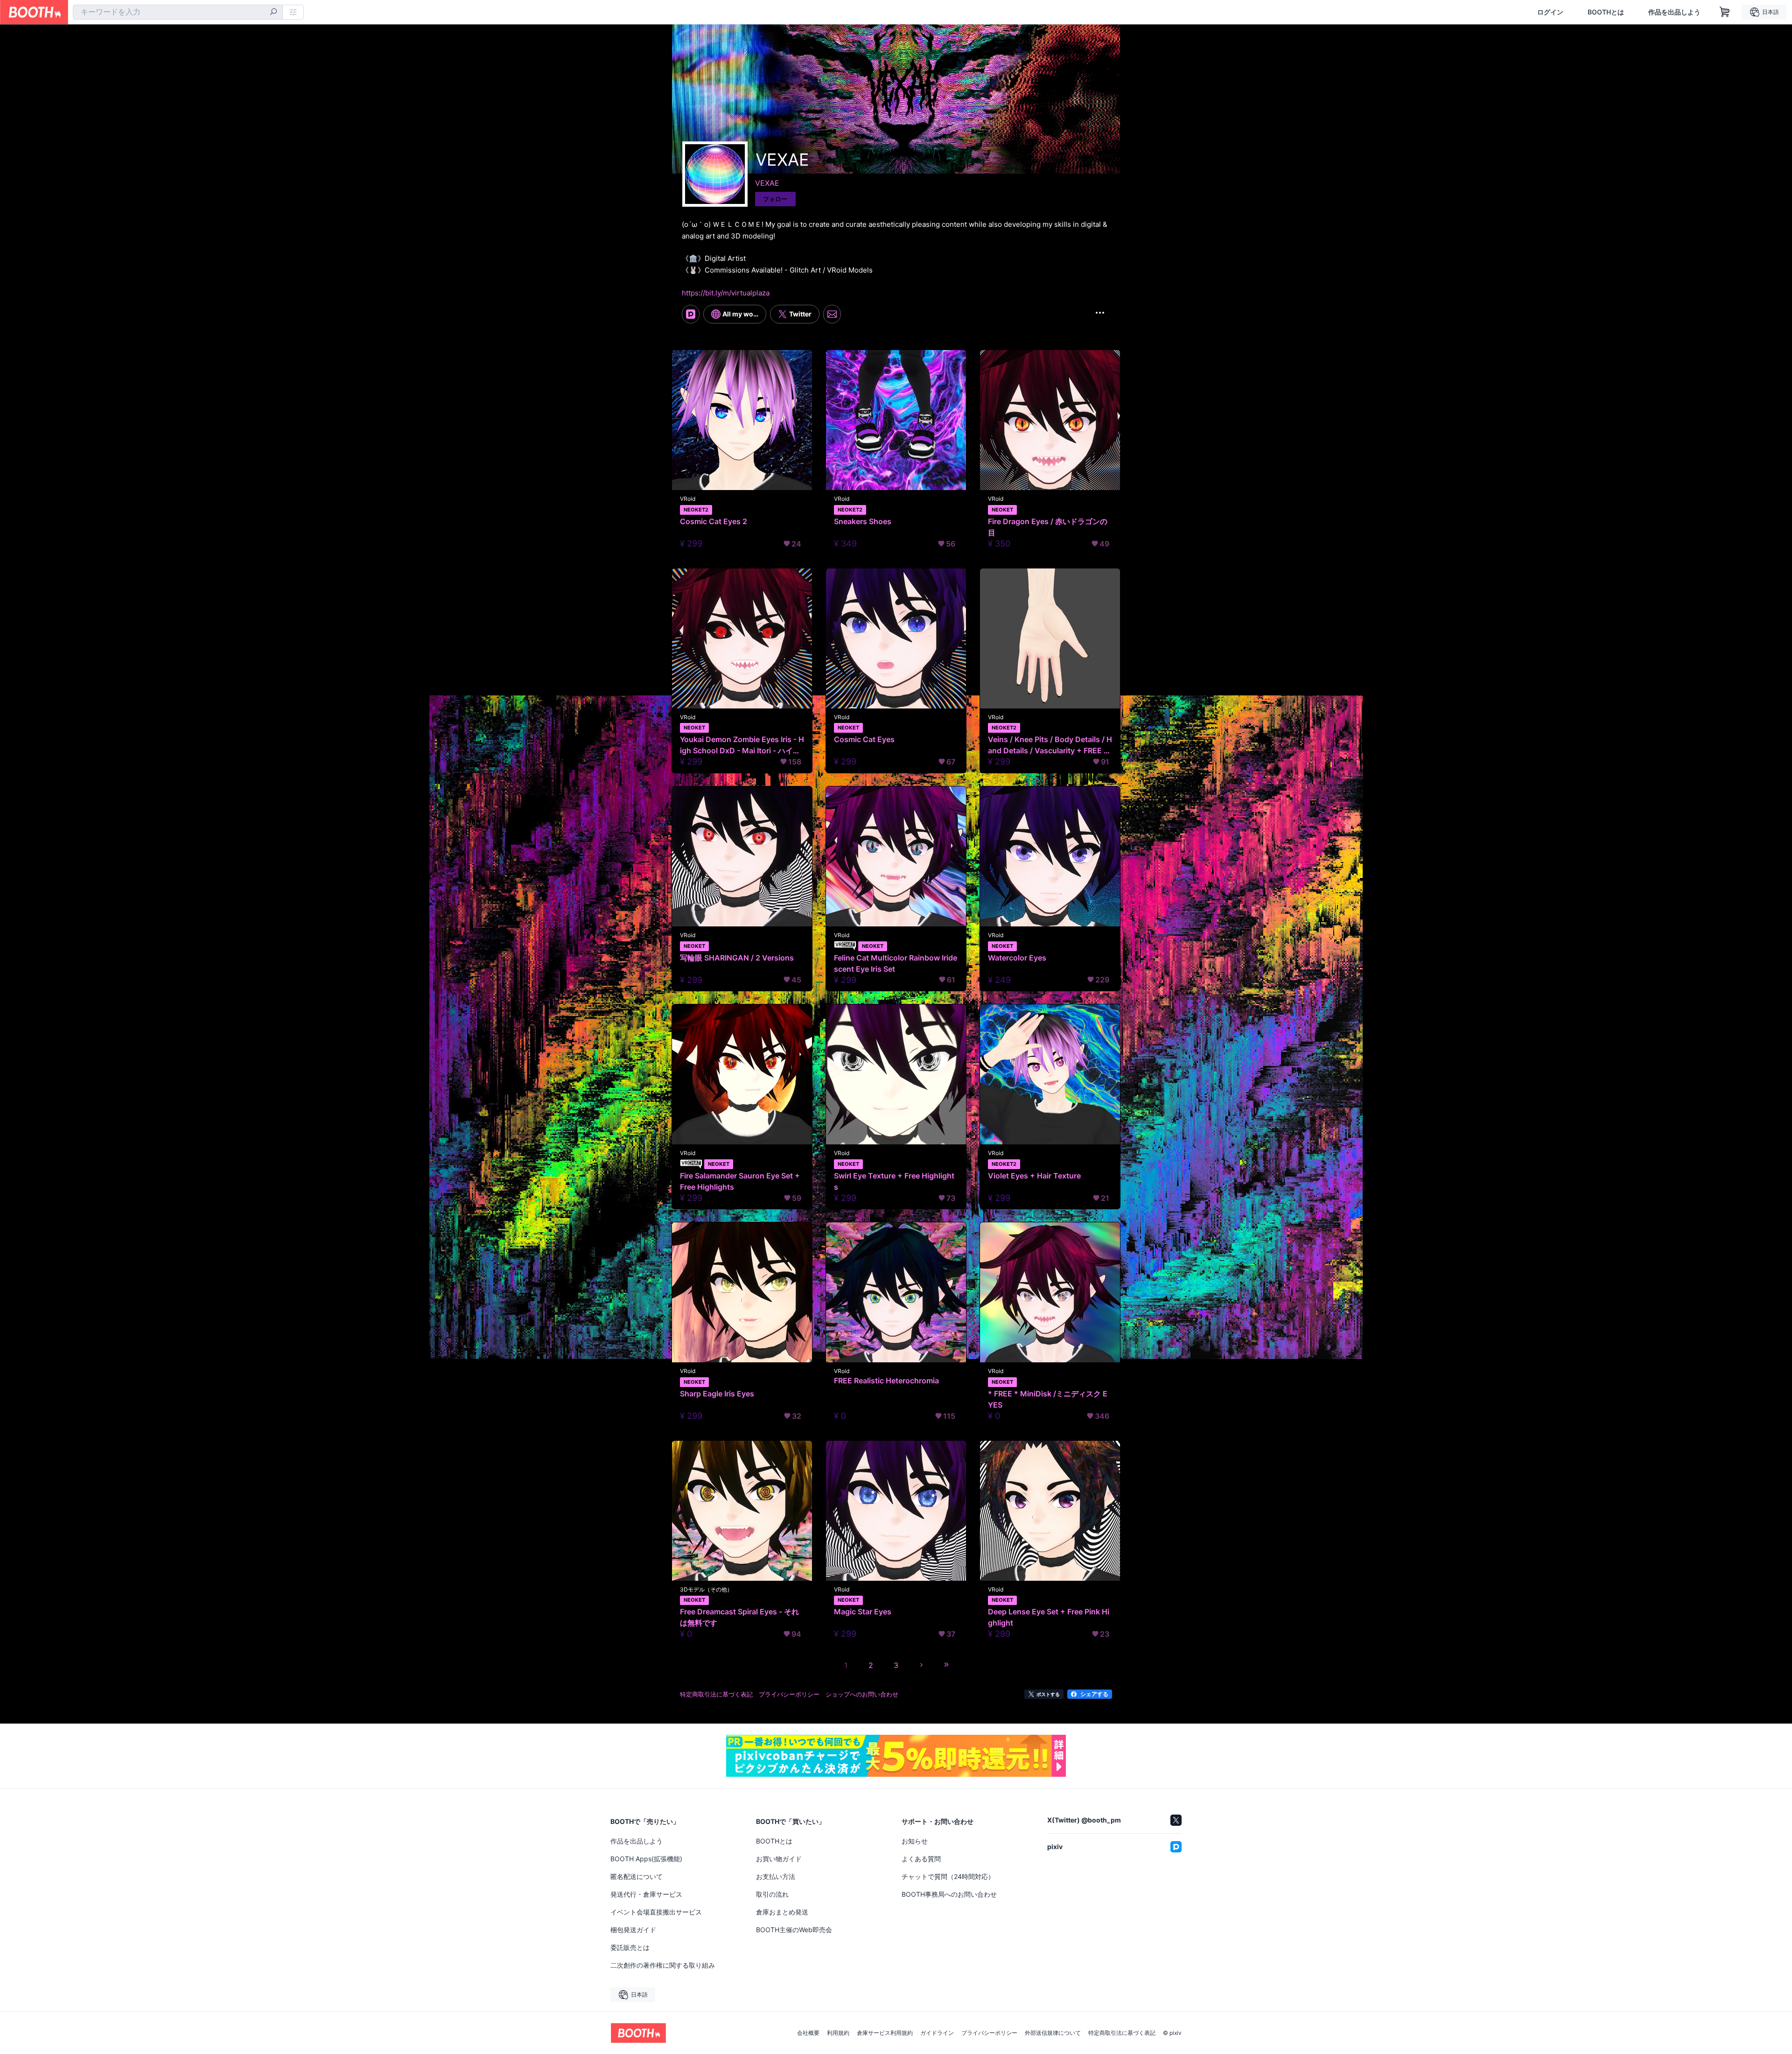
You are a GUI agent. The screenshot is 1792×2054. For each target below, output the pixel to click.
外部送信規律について (1053, 2033)
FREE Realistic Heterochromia (886, 1381)
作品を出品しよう (1674, 12)
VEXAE (767, 183)
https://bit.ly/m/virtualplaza (726, 293)
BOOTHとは (1606, 12)
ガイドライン (937, 2033)
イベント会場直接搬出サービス (656, 1912)
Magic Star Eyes (863, 1612)
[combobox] (178, 12)
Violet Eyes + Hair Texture (1034, 1176)
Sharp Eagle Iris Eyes (717, 1394)
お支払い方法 (776, 1876)
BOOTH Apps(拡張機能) (646, 1859)
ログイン (1550, 12)
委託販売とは (630, 1947)
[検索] (273, 13)
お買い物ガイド (779, 1859)
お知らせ (915, 1841)
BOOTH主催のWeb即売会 (794, 1930)
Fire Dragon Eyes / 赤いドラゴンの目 (1048, 527)
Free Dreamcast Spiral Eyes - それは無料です (739, 1617)
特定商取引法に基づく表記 (1122, 2033)
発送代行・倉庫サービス (646, 1894)
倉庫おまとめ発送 (782, 1912)
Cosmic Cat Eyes (864, 739)
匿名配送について (637, 1876)
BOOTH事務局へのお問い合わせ (949, 1894)
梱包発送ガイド (633, 1930)
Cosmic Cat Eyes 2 (714, 521)
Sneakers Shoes (863, 521)
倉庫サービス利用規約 (885, 2033)
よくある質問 (921, 1859)
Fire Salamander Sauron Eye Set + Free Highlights (740, 1181)
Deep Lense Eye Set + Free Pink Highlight (1049, 1617)
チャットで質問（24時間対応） (948, 1876)
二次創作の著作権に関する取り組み (663, 1965)
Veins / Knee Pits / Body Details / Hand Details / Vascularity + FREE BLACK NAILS (1050, 745)
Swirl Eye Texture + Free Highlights (894, 1181)
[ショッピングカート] (1725, 12)
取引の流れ (772, 1894)
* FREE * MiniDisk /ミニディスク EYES (1048, 1399)
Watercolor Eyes (1017, 958)
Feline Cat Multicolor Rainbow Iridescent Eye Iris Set (896, 963)
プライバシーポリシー (989, 2033)
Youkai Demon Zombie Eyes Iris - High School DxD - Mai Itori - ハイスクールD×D (742, 745)
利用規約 (838, 2033)
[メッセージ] (832, 314)
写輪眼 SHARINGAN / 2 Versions (737, 958)
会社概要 (808, 2033)
